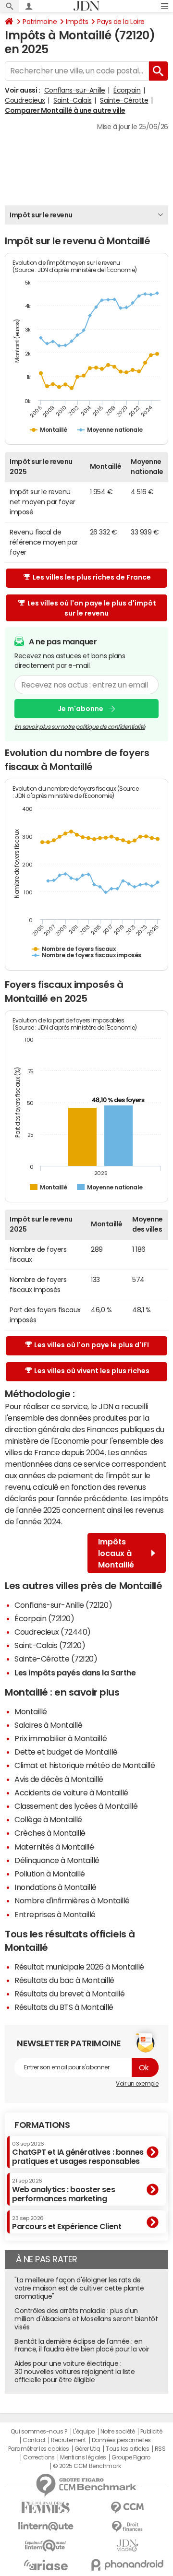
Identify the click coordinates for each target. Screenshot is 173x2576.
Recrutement (68, 2440)
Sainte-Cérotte (124, 100)
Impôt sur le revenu (41, 215)
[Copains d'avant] (46, 2546)
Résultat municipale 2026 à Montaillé (79, 1967)
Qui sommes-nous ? (39, 2432)
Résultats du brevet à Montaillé (69, 1994)
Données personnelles (121, 2440)
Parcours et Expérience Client (67, 2223)
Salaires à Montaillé (48, 1725)
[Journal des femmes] (46, 2508)
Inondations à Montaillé (56, 1887)
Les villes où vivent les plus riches (92, 1371)
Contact (34, 2440)
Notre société (118, 2432)
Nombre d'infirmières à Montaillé (72, 1900)
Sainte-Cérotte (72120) (56, 1659)
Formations (42, 2125)
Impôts (77, 22)
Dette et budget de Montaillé (66, 1752)
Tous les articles (127, 2449)
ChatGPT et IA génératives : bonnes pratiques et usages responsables (78, 2153)
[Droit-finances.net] (127, 2527)
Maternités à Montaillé (54, 1847)
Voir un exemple (137, 2084)
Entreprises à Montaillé (55, 1914)
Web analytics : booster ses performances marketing (63, 2190)
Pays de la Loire (121, 22)
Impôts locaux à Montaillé (116, 1553)
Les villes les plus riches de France (92, 577)
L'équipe (84, 2432)
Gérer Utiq (87, 2449)
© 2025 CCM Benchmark (87, 2466)
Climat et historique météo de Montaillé (85, 1765)
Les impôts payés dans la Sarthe (75, 1673)
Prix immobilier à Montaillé (61, 1738)
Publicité (151, 2432)
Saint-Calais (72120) (50, 1645)
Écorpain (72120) (44, 1618)
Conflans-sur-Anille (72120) (63, 1605)
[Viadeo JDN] (127, 2546)
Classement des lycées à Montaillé (76, 1806)
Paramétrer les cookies (38, 2449)
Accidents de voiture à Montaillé (71, 1793)
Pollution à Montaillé (50, 1874)
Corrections (39, 2457)
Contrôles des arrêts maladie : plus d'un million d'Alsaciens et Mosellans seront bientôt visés (86, 2319)
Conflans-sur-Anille (75, 90)
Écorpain (127, 90)
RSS (160, 2449)
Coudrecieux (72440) (53, 1632)
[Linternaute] (46, 2526)
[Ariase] (46, 2565)
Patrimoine (40, 22)
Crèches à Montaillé (50, 1833)
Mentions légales (83, 2457)
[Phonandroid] (127, 2565)
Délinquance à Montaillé (57, 1860)
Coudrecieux (25, 100)
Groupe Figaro (131, 2457)
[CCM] (127, 2508)
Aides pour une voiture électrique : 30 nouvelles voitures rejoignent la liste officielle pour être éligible (74, 2372)
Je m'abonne (80, 709)
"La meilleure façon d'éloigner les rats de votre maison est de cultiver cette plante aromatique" (79, 2288)
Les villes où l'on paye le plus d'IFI (92, 1345)
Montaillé (31, 1711)
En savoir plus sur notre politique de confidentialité (80, 727)
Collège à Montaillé (48, 1819)
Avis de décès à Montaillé (59, 1779)
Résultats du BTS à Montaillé (64, 2007)
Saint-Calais (72, 100)
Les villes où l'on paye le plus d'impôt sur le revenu (92, 608)
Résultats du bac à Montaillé (64, 1980)
